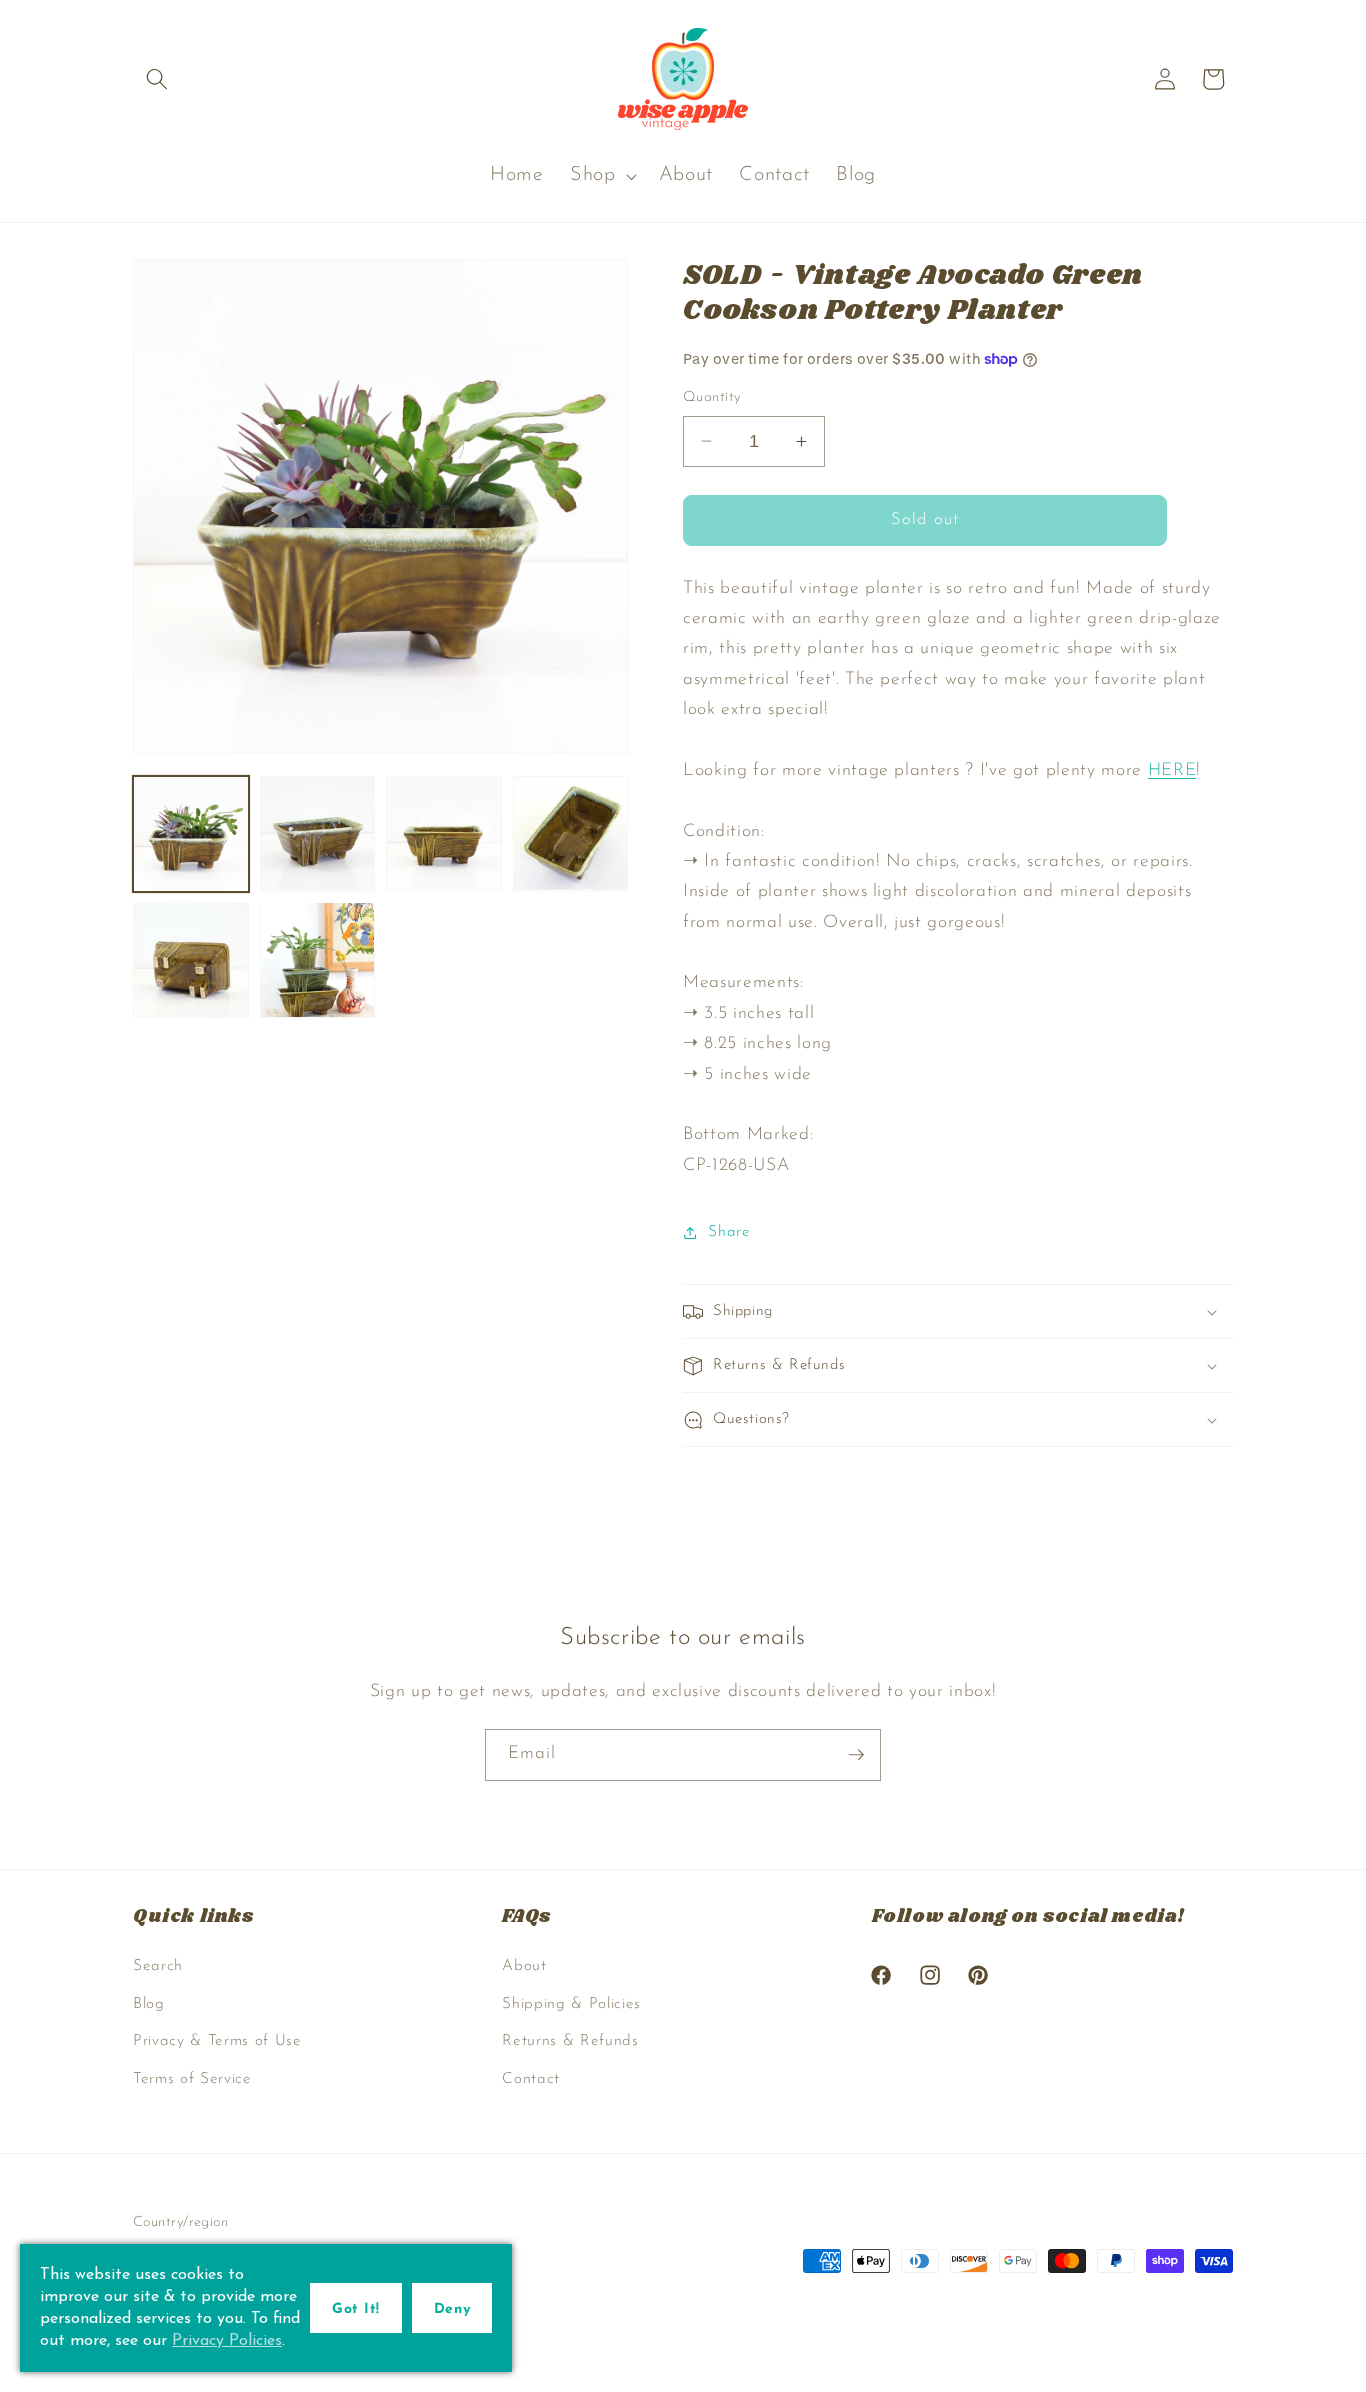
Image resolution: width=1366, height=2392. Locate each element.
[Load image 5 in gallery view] (191, 960)
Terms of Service (192, 2079)
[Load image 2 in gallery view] (318, 834)
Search (158, 1966)
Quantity (712, 397)
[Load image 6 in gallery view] (318, 960)
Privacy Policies (227, 2341)
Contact (531, 2079)
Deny (452, 2309)
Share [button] (729, 1232)
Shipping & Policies (571, 2004)
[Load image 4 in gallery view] (571, 834)
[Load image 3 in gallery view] (444, 834)
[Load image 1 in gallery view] (191, 834)
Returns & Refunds (570, 2041)
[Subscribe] (856, 1755)
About (524, 1966)
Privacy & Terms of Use (217, 2041)
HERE (1172, 770)
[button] (157, 79)
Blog (149, 2004)
